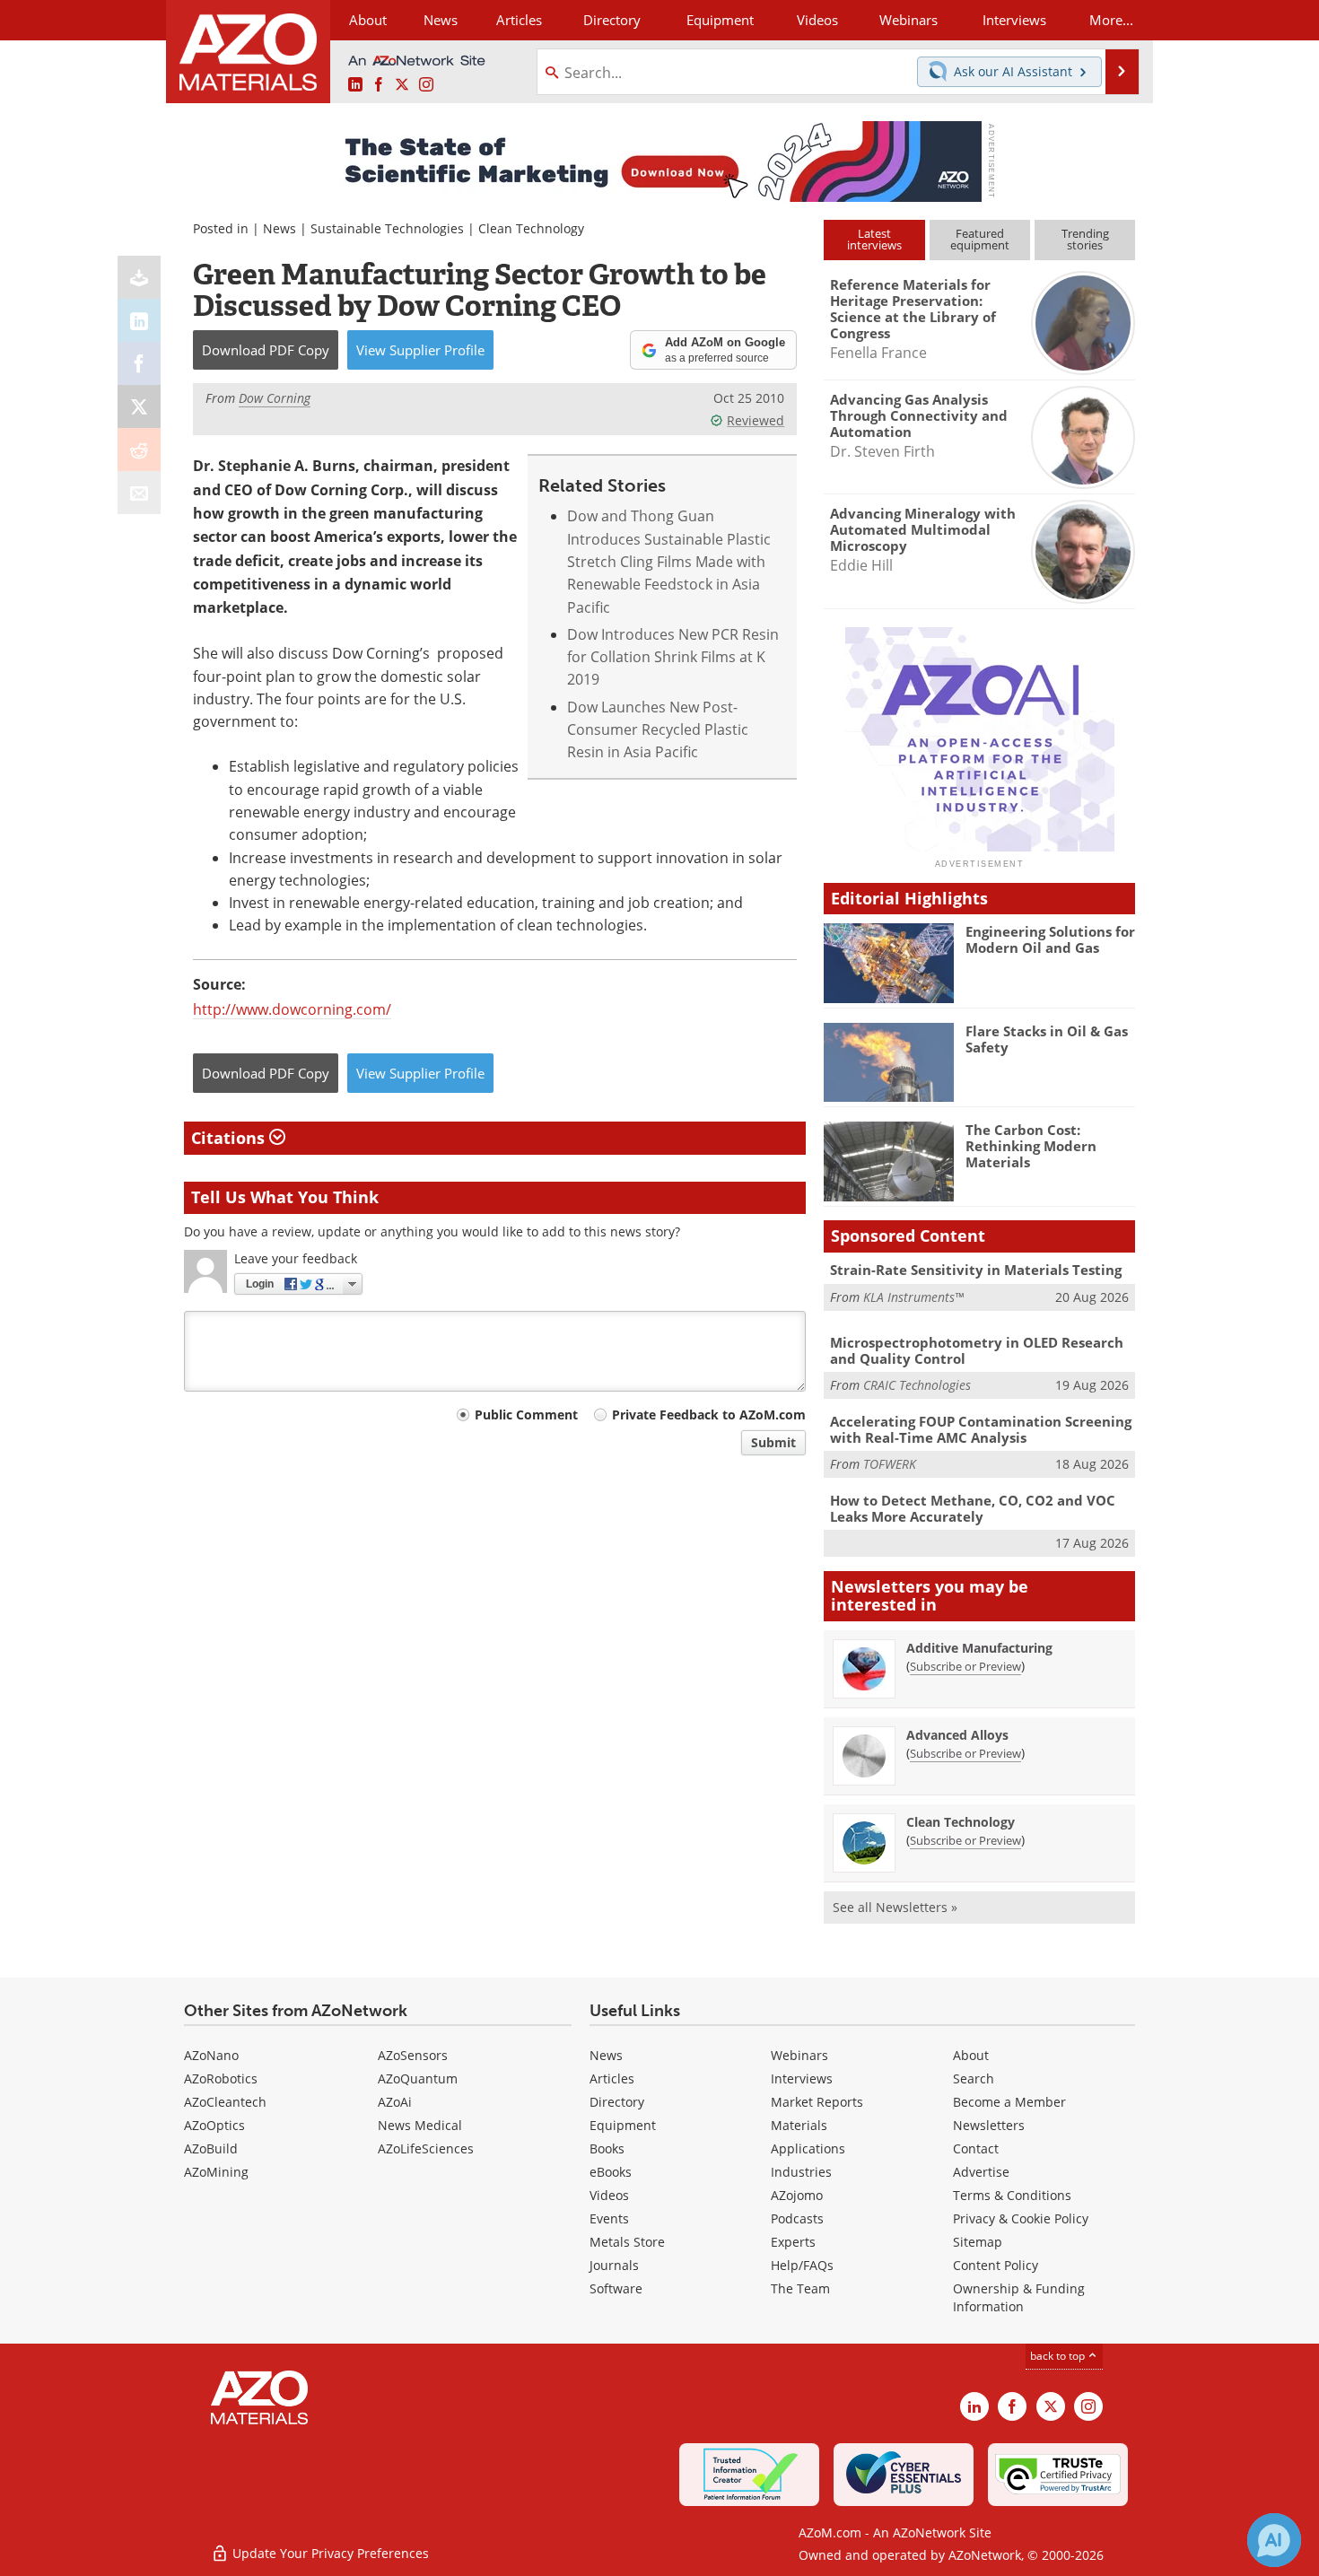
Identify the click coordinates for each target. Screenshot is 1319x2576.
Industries (801, 2172)
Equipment (623, 2125)
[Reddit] (139, 450)
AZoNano (211, 2055)
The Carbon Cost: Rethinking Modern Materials (1031, 1146)
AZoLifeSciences (426, 2148)
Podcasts (797, 2218)
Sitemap (978, 2242)
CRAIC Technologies (917, 1385)
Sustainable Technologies (387, 228)
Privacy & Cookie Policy (1021, 2218)
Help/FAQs (802, 2265)
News (280, 228)
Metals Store (627, 2242)
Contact (976, 2148)
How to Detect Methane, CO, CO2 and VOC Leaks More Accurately (973, 1508)
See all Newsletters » (895, 1907)
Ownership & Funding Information (1019, 2297)
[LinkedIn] (139, 320)
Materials (799, 2125)
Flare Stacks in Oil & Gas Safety (1047, 1039)
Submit (773, 1442)
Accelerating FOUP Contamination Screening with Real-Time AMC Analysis (981, 1429)
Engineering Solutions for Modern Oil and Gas (1050, 939)
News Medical (420, 2125)
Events (609, 2218)
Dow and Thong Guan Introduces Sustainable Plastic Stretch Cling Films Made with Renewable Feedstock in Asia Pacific (669, 561)
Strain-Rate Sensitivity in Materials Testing (976, 1270)
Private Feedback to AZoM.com (709, 1415)
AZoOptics (214, 2125)
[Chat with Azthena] (1274, 2540)
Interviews (802, 2078)
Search (974, 2078)
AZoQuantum (418, 2078)
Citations (230, 1138)
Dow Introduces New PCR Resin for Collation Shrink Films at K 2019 (673, 657)
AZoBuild (211, 2148)
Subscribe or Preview (965, 1666)
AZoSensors (413, 2055)
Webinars (799, 2055)
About (971, 2055)
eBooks (611, 2172)
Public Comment (526, 1415)
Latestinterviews (874, 239)
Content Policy (996, 2265)
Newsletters (989, 2125)
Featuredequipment (980, 239)
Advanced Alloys (957, 1735)
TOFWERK (890, 1464)
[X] (139, 406)
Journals (614, 2265)
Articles (612, 2078)
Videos (609, 2195)
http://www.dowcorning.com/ (292, 1009)
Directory (612, 20)
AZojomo (797, 2195)
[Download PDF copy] (139, 277)
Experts (793, 2242)
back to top (1059, 2355)
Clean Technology (531, 228)
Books (607, 2148)
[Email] (139, 493)
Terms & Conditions (1012, 2195)
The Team (800, 2288)
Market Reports (817, 2102)
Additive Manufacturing (979, 1648)
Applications (808, 2148)
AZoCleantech (225, 2102)
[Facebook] (139, 363)
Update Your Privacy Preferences (329, 2553)
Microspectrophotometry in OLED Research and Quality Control (977, 1350)
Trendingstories (1085, 239)
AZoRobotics (221, 2078)
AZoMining (216, 2172)
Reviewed (756, 420)
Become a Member (1009, 2102)
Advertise (981, 2172)
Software (616, 2288)
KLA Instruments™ (913, 1297)
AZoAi (395, 2102)
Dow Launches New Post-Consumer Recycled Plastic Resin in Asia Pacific (658, 729)
